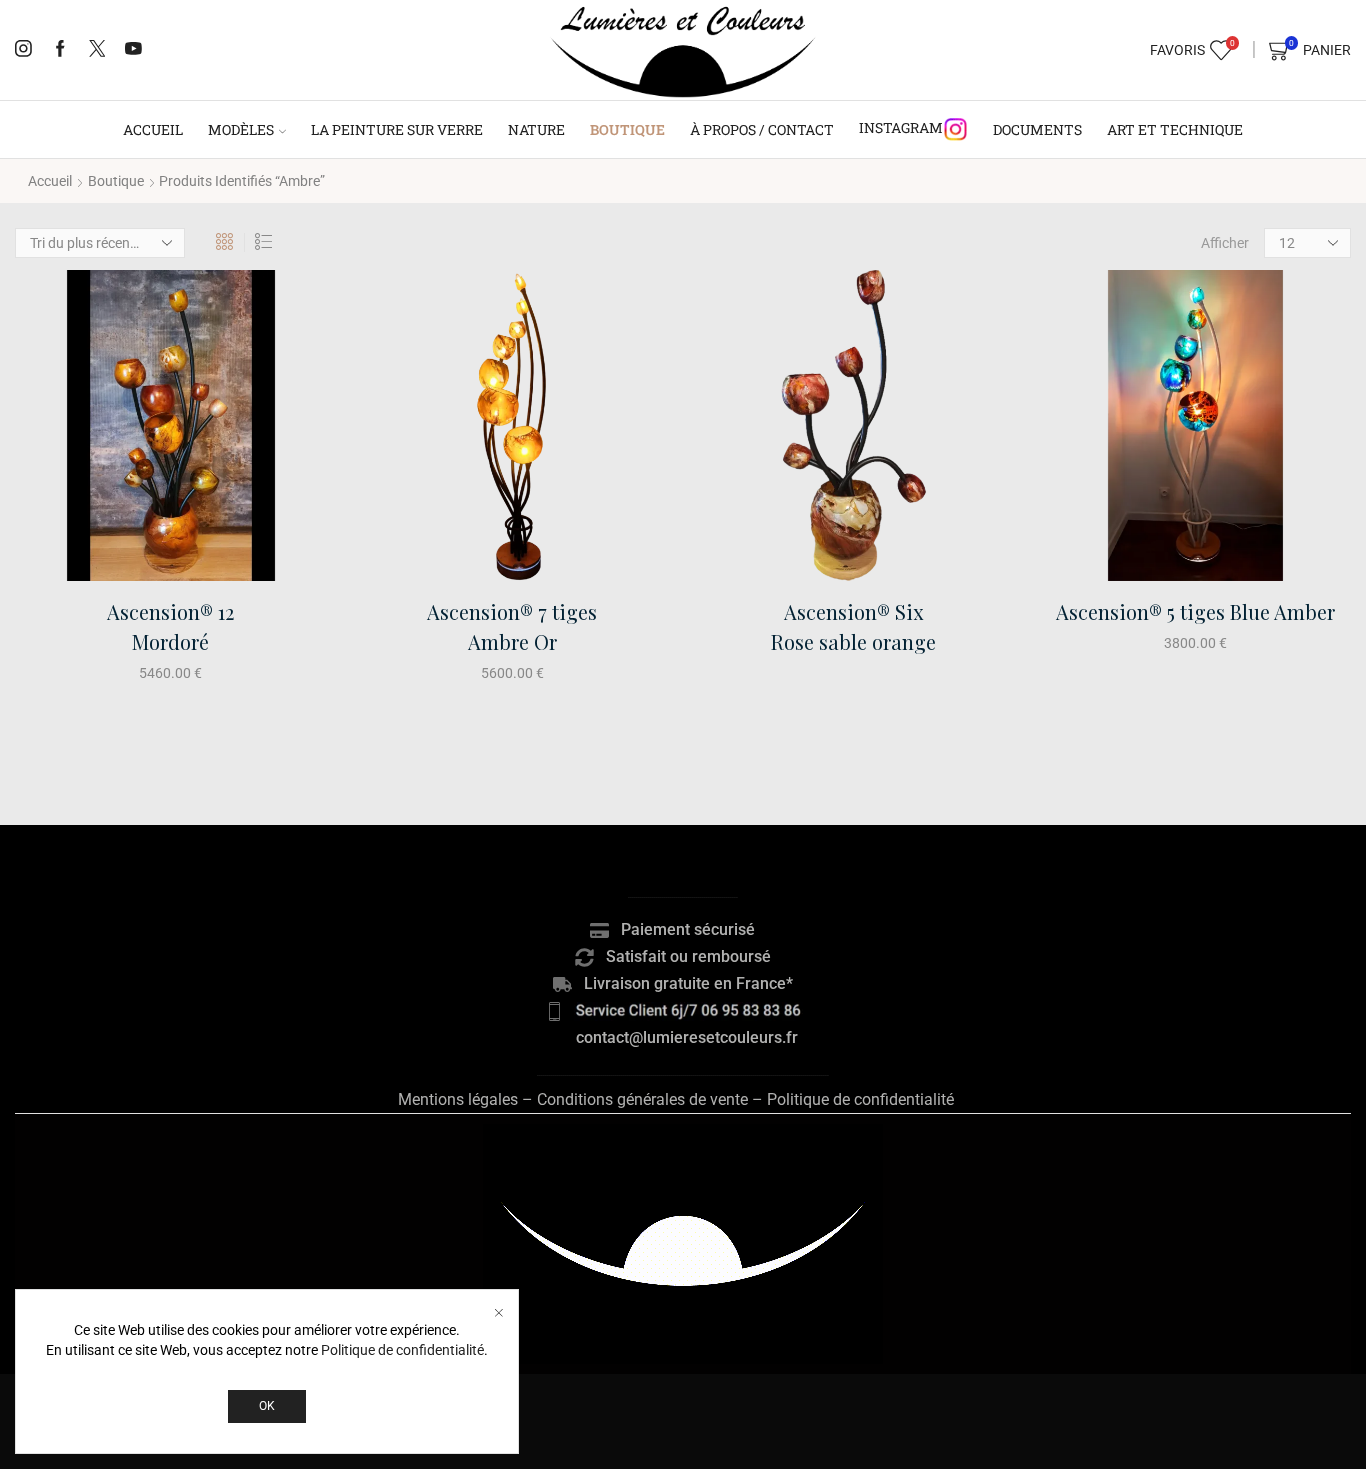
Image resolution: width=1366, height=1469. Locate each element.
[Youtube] (133, 50)
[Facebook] (60, 50)
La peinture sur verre (397, 129)
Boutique (627, 129)
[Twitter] (97, 50)
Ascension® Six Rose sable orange (853, 626)
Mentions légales (458, 1099)
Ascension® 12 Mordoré (170, 626)
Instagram (901, 127)
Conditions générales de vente (642, 1099)
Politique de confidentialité (860, 1099)
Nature (536, 129)
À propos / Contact (762, 129)
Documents (1037, 129)
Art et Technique (1175, 129)
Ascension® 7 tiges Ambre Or (512, 626)
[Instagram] (23, 50)
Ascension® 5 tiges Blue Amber (1195, 611)
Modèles (241, 129)
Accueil (153, 129)
